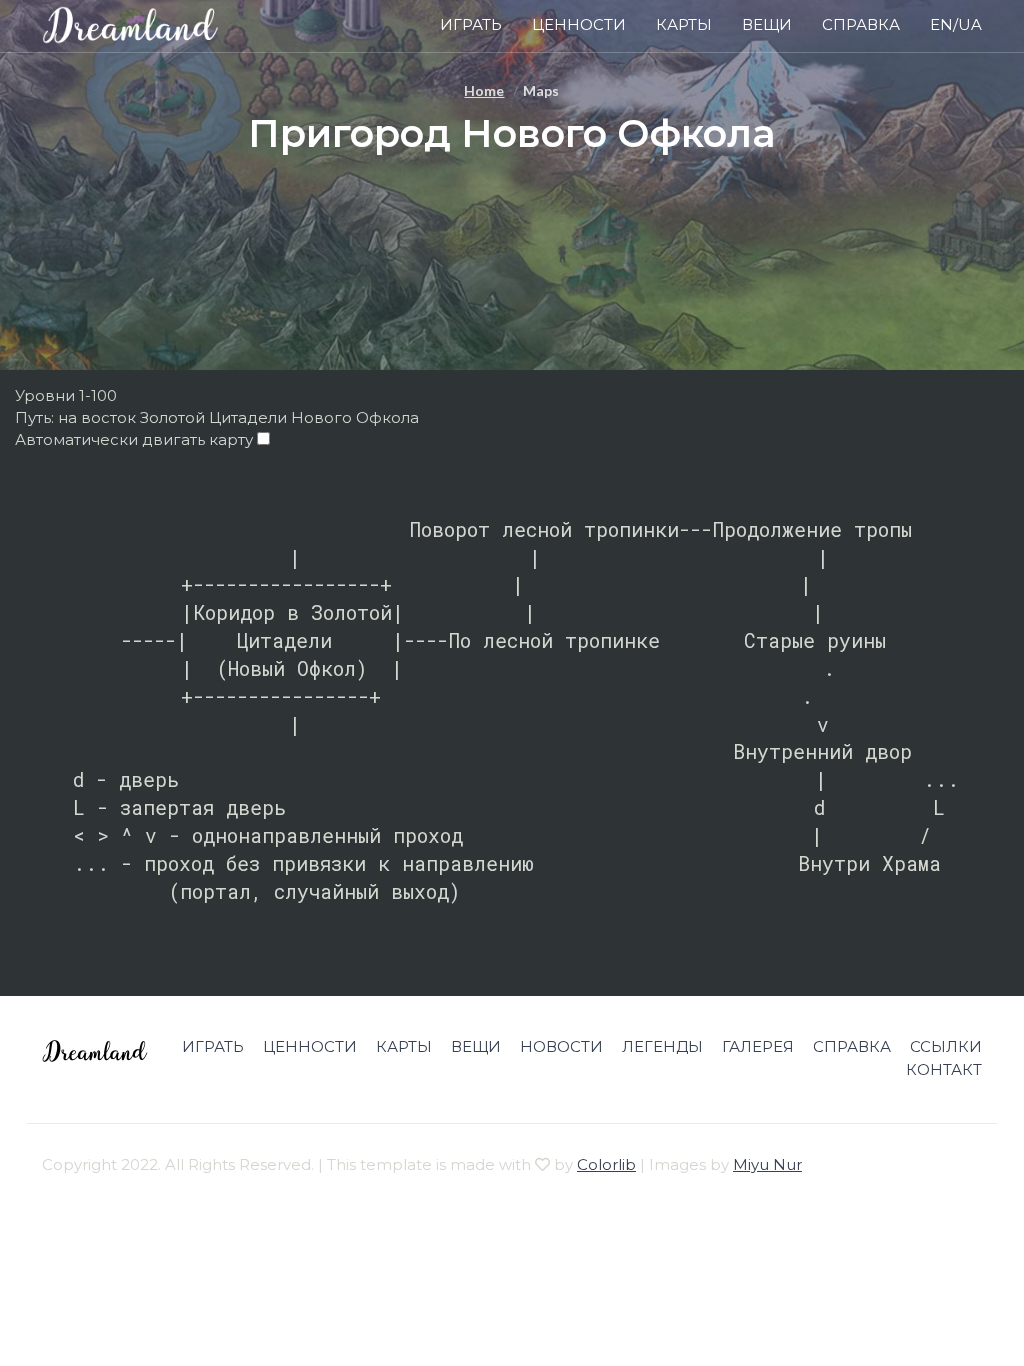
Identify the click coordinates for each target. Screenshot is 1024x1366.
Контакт (944, 1069)
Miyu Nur (767, 1164)
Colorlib (606, 1164)
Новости (561, 1046)
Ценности (579, 24)
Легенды (662, 1046)
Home (484, 90)
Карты (684, 24)
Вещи (767, 24)
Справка (861, 24)
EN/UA (956, 24)
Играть (471, 24)
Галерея (758, 1046)
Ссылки (946, 1046)
